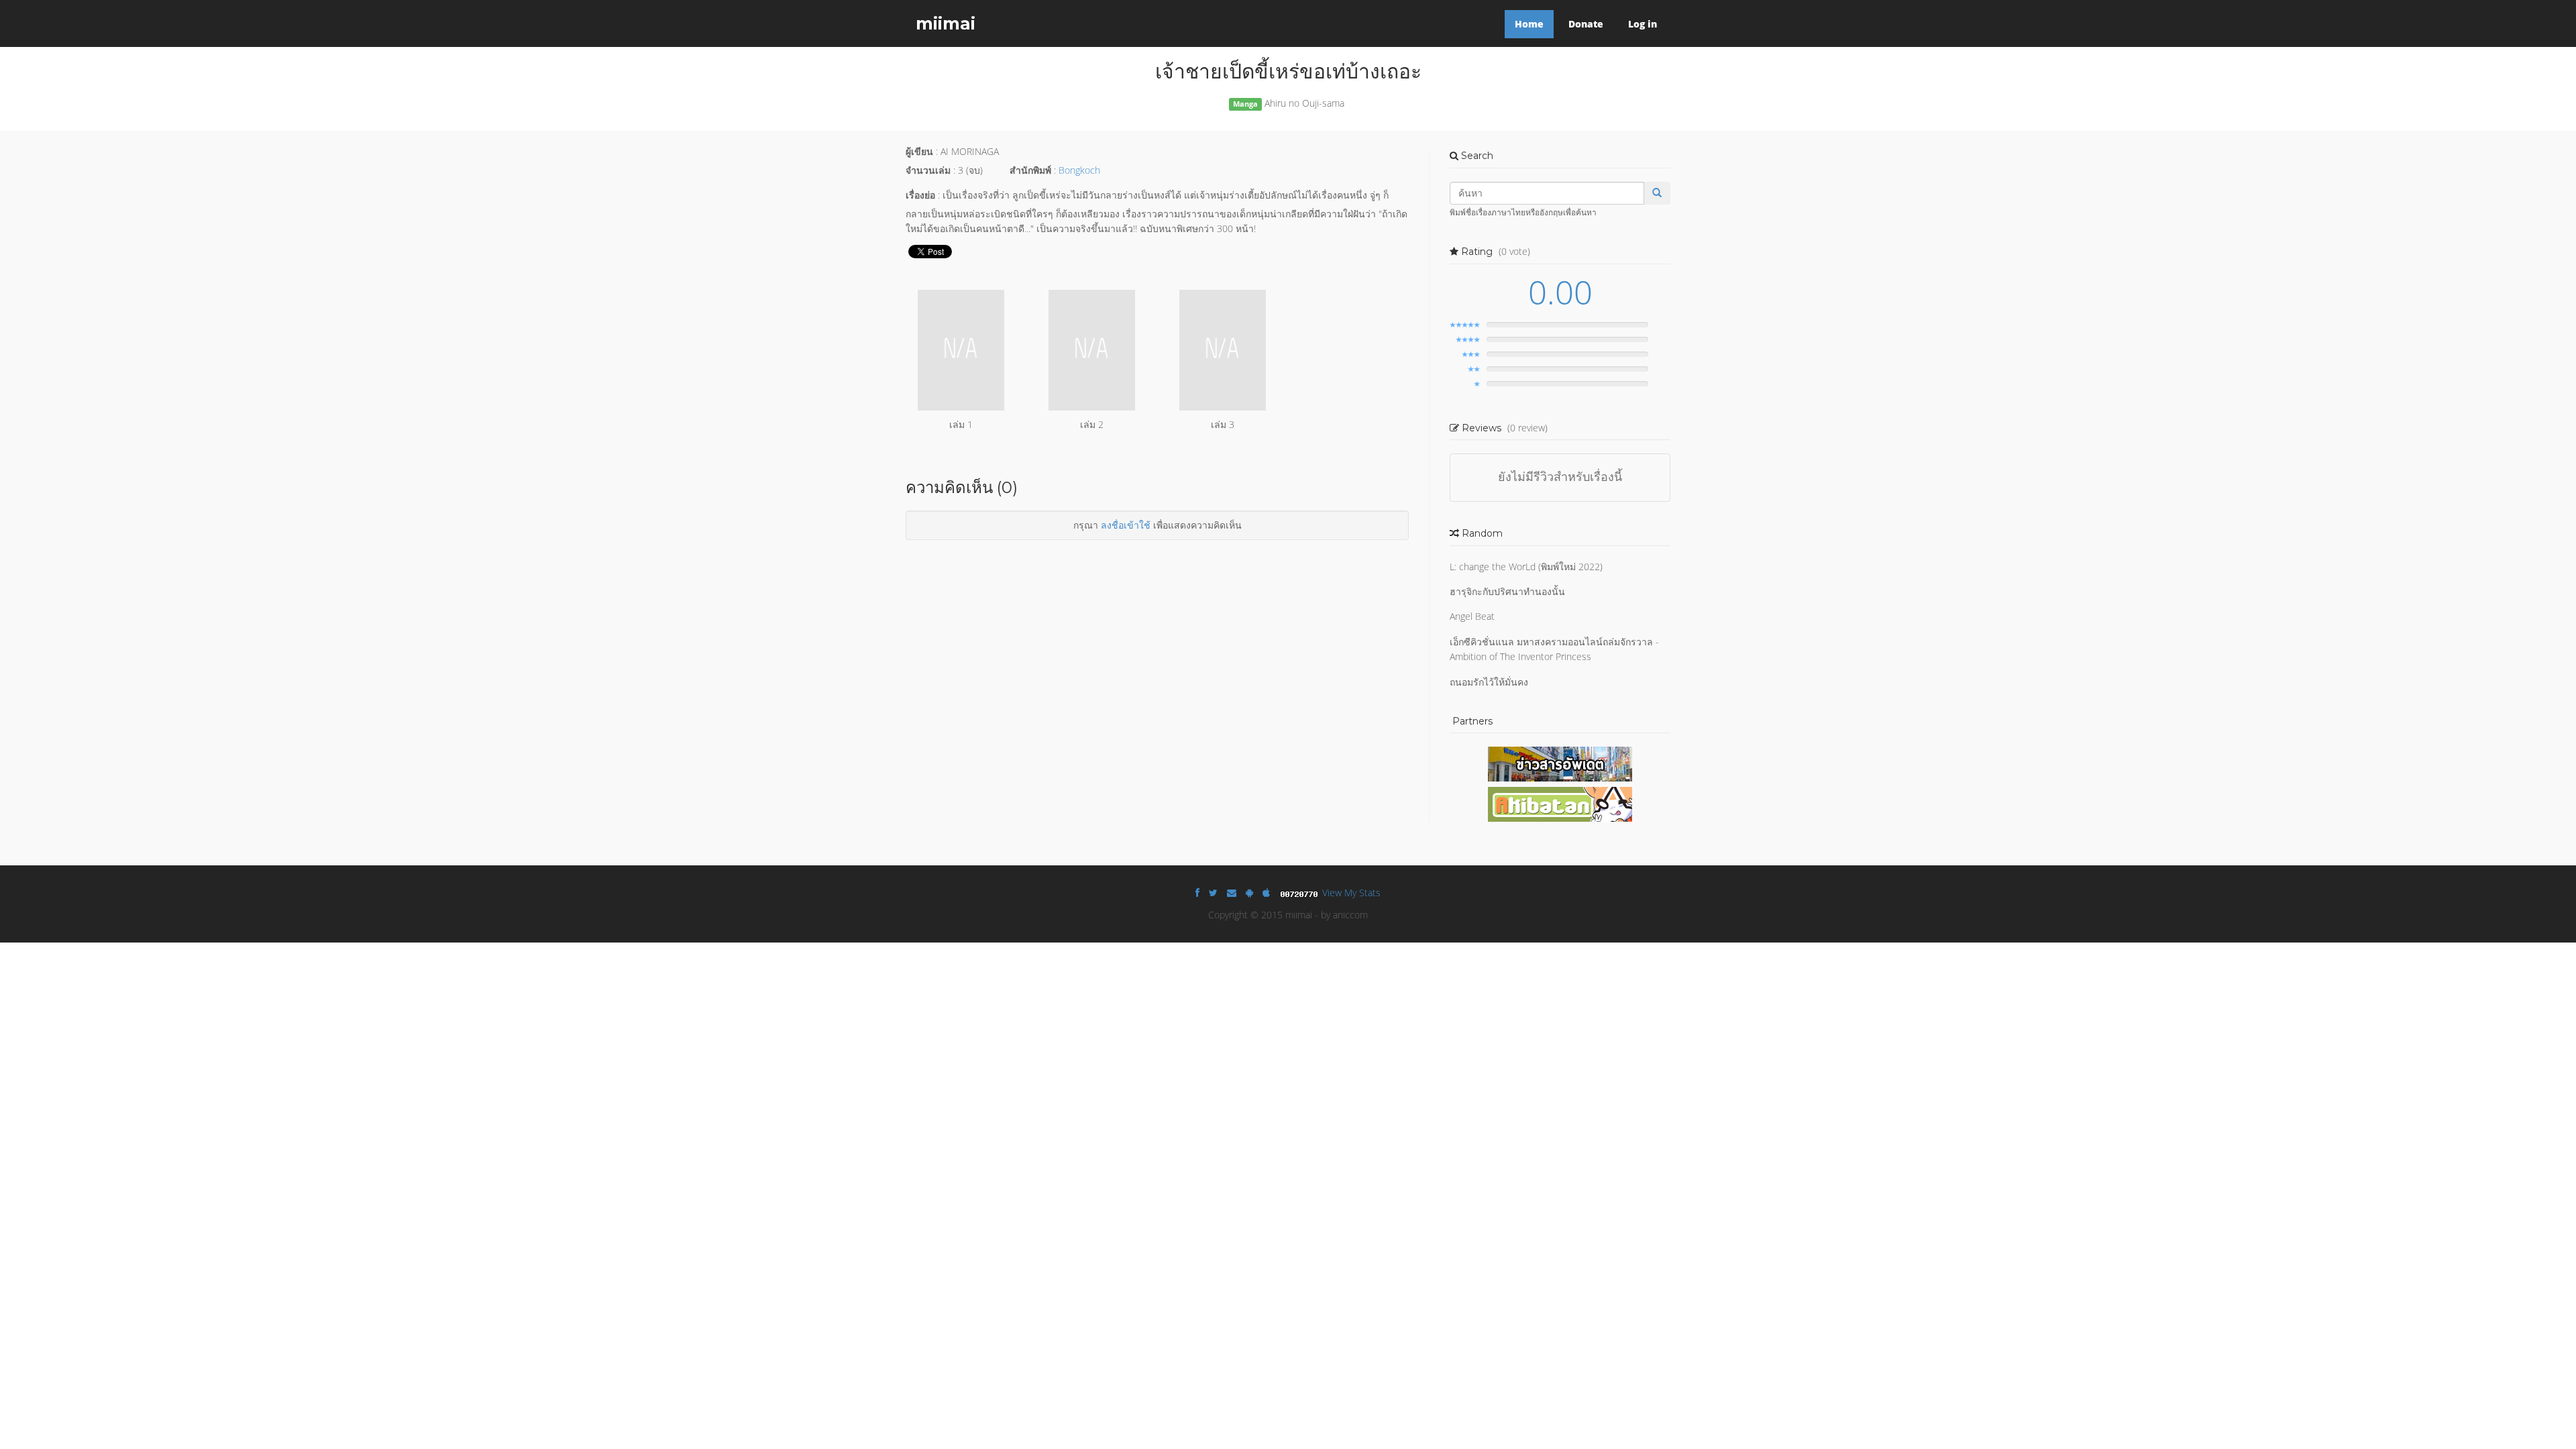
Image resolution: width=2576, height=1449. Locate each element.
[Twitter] (1213, 893)
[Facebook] (1197, 893)
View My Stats (1351, 893)
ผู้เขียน (919, 151)
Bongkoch (1079, 170)
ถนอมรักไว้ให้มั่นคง (1489, 682)
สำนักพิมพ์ (1030, 170)
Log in (1643, 24)
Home (1529, 24)
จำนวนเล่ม (928, 170)
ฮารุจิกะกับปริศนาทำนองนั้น (1507, 591)
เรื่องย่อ (920, 195)
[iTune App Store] (1266, 893)
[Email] (1232, 893)
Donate (1586, 24)
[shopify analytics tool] (1301, 893)
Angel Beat (1472, 616)
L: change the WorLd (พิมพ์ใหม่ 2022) (1526, 567)
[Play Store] (1249, 893)
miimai (946, 23)
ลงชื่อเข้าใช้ (1126, 525)
